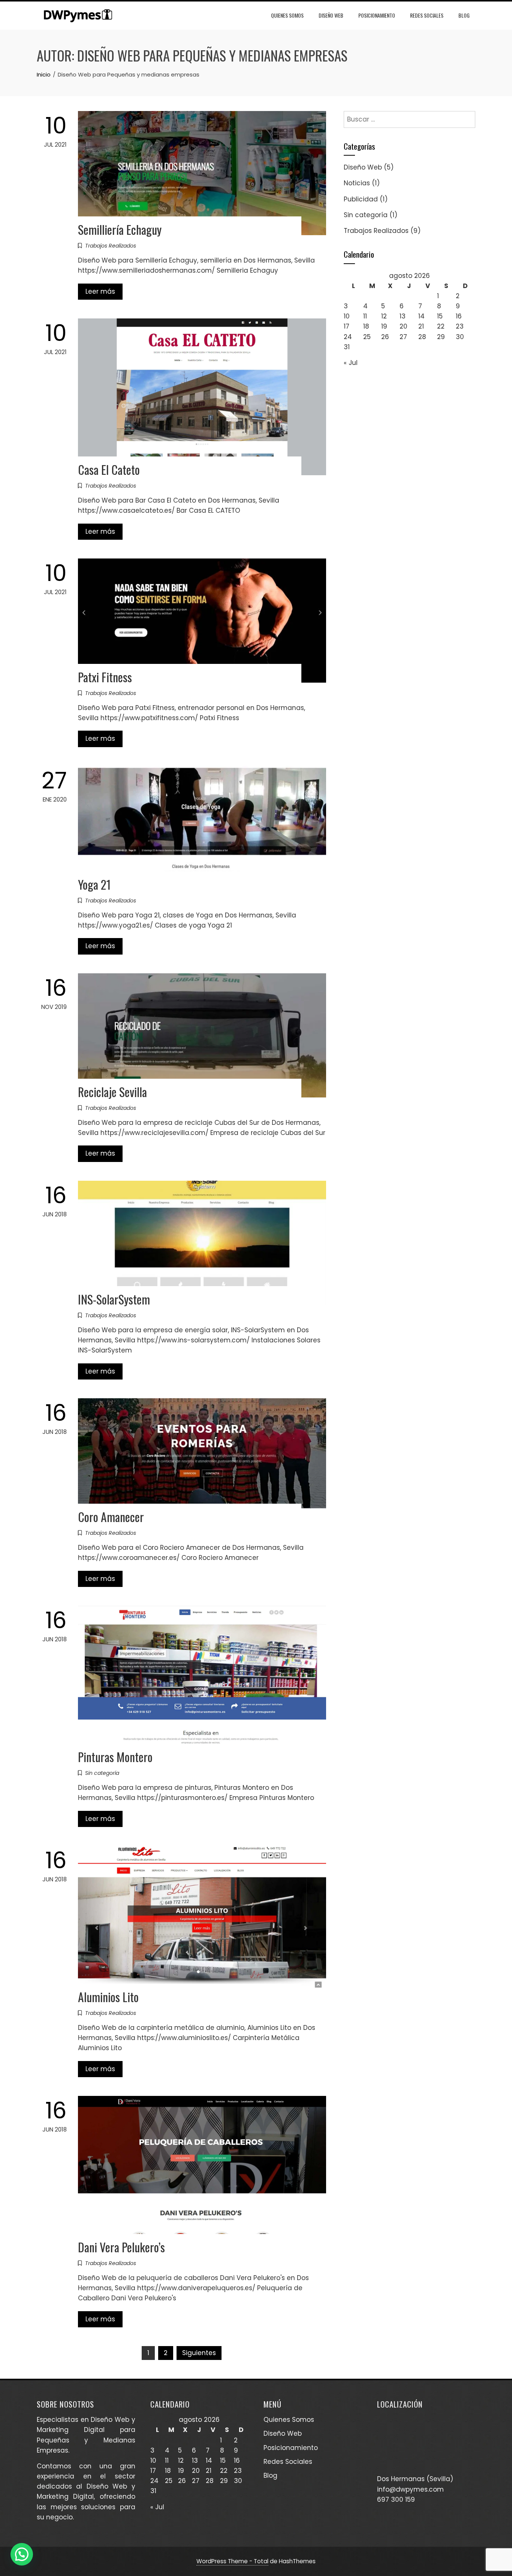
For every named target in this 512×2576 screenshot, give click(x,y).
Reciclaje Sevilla (112, 1092)
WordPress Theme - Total (232, 2561)
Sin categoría (102, 1773)
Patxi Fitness (105, 677)
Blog (464, 15)
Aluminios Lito (108, 1997)
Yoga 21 (94, 884)
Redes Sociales (427, 15)
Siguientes (199, 2353)
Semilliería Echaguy (120, 229)
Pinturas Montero (115, 1757)
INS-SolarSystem (114, 1299)
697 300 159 (396, 2499)
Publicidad (361, 199)
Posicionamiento (377, 15)
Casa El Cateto (109, 469)
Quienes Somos (287, 15)
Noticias (357, 183)
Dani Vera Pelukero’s (121, 2247)
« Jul (351, 363)
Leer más (100, 291)
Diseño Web (331, 15)
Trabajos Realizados (111, 246)
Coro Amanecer (111, 1517)
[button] (22, 2554)
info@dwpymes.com (410, 2489)
